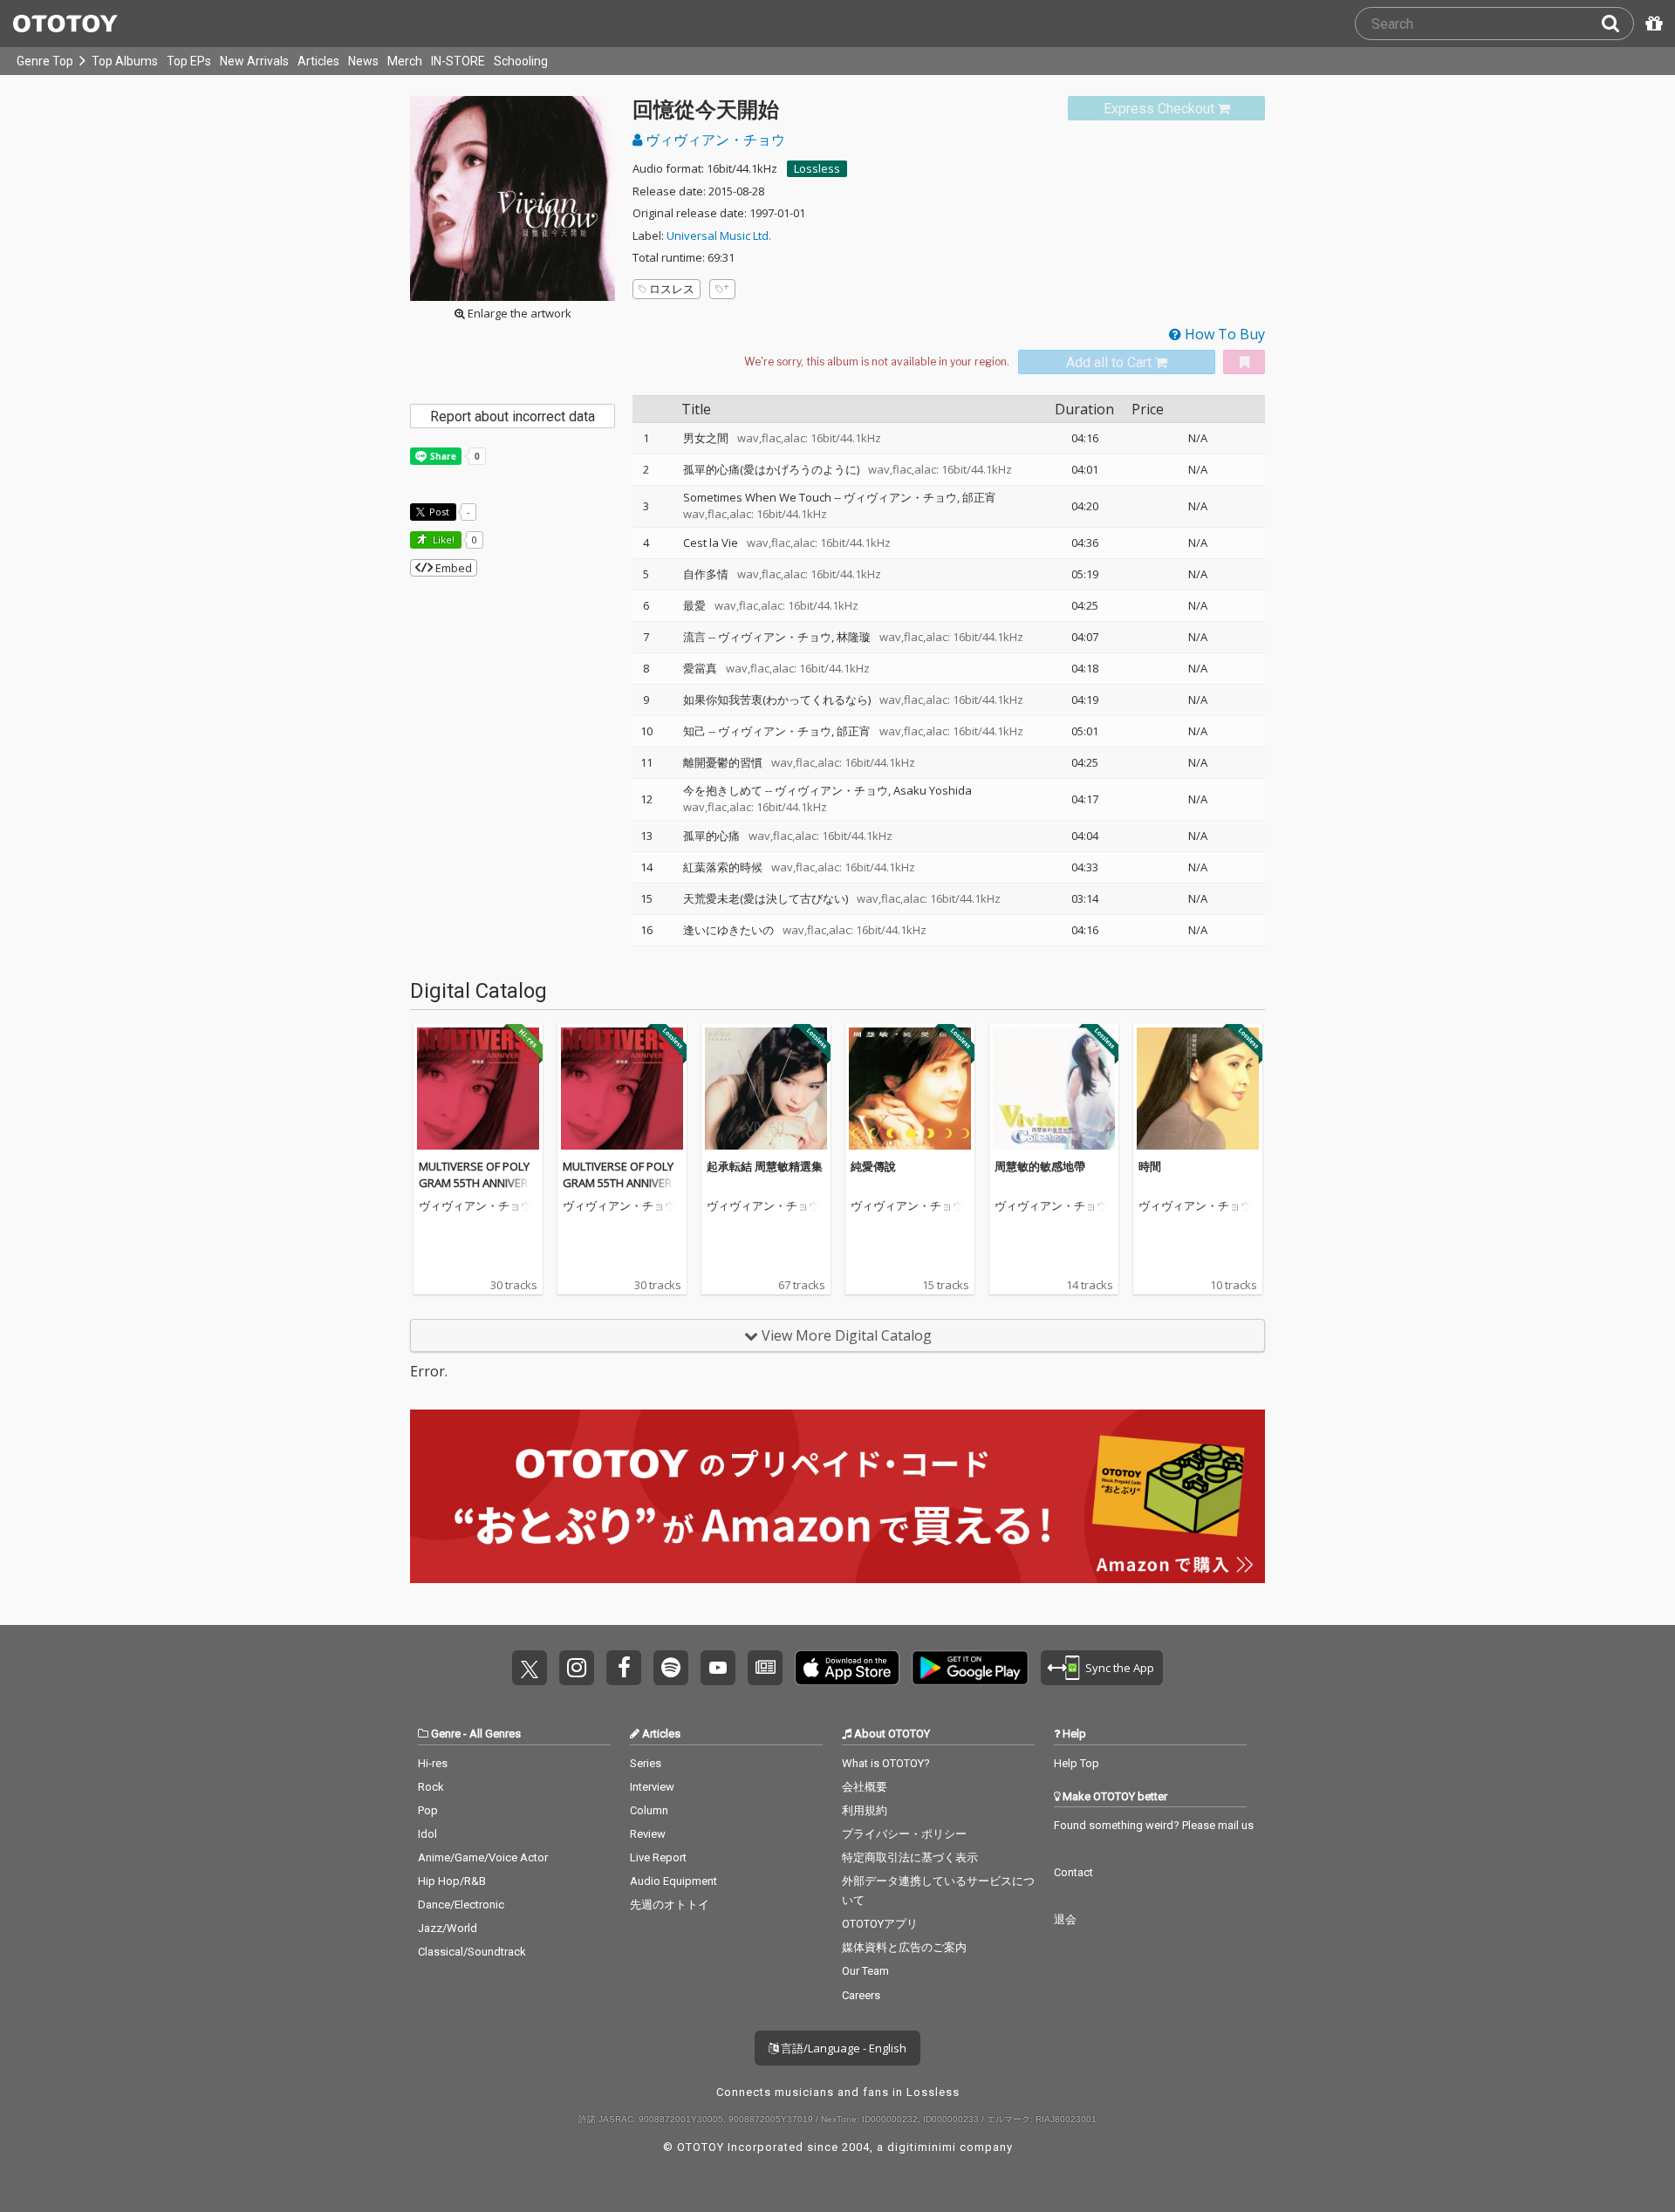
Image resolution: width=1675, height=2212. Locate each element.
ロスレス (672, 289)
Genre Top (45, 61)
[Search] (1617, 24)
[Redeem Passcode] (1651, 24)
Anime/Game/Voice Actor (483, 1857)
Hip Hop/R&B (452, 1881)
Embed (452, 568)
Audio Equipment (673, 1881)
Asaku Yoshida (933, 790)
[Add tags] (722, 289)
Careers (861, 1995)
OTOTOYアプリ (880, 1924)
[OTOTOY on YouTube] (718, 1668)
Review (648, 1834)
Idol (427, 1834)
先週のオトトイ (670, 1905)
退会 (1065, 1919)
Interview (652, 1787)
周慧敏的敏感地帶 (1040, 1166)
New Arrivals (254, 61)
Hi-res (433, 1763)
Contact (1073, 1872)
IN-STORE (458, 61)
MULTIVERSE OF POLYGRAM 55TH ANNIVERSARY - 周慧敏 (477, 1183)
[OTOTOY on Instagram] (577, 1668)
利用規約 (865, 1810)
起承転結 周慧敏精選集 (765, 1166)
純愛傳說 (873, 1166)
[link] (1166, 109)
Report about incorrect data (513, 416)
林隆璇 (854, 637)
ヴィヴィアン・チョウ (714, 140)
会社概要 (865, 1787)
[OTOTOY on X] (530, 1668)
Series (646, 1763)
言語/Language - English (842, 2048)
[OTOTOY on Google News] (765, 1668)
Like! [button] (442, 539)
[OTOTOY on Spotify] (671, 1668)
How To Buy (1223, 334)
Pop (428, 1810)
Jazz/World (448, 1928)
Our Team (865, 1971)
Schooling (521, 61)
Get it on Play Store (970, 1668)
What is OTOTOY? (886, 1763)
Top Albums (125, 61)
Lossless (817, 168)
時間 (1150, 1166)
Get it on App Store (847, 1668)
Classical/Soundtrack (472, 1952)
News (363, 61)
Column (649, 1810)
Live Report (658, 1857)
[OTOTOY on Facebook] (624, 1668)
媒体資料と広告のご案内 (904, 1947)
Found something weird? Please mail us (1154, 1825)
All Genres (495, 1734)
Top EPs (189, 61)
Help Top (1077, 1763)
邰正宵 (979, 497)
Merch (405, 61)
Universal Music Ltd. (719, 236)
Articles (318, 61)
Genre (446, 1734)
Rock (431, 1787)
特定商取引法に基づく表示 (910, 1857)
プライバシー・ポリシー (904, 1834)
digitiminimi (922, 2147)
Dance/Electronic (461, 1905)
